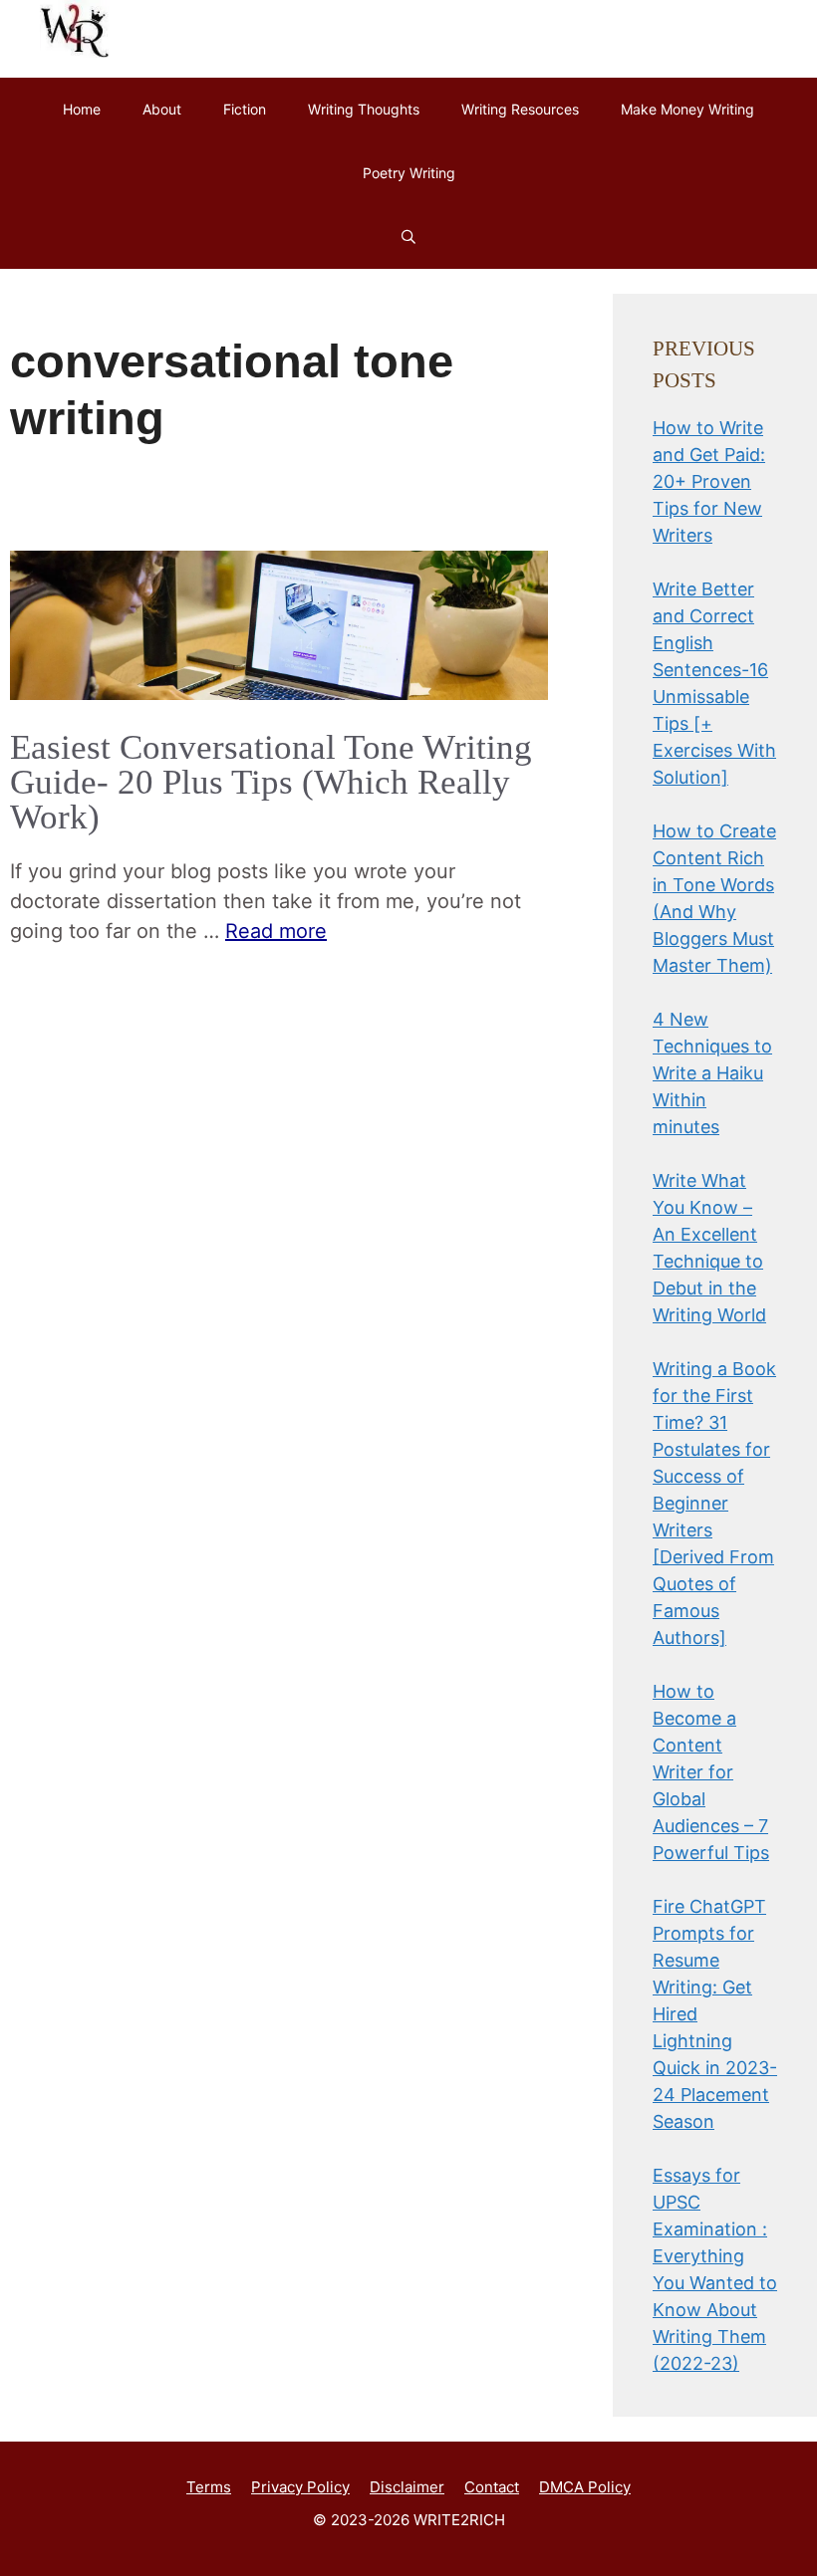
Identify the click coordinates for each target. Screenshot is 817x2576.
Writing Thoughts (364, 109)
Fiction (245, 109)
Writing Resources (520, 109)
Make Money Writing (687, 109)
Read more (276, 931)
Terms (209, 2487)
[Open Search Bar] (408, 237)
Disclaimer (407, 2487)
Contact (492, 2487)
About (162, 109)
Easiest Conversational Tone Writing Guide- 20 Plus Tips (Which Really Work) (271, 782)
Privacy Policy (300, 2487)
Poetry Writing (409, 173)
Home (82, 109)
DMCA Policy (585, 2487)
